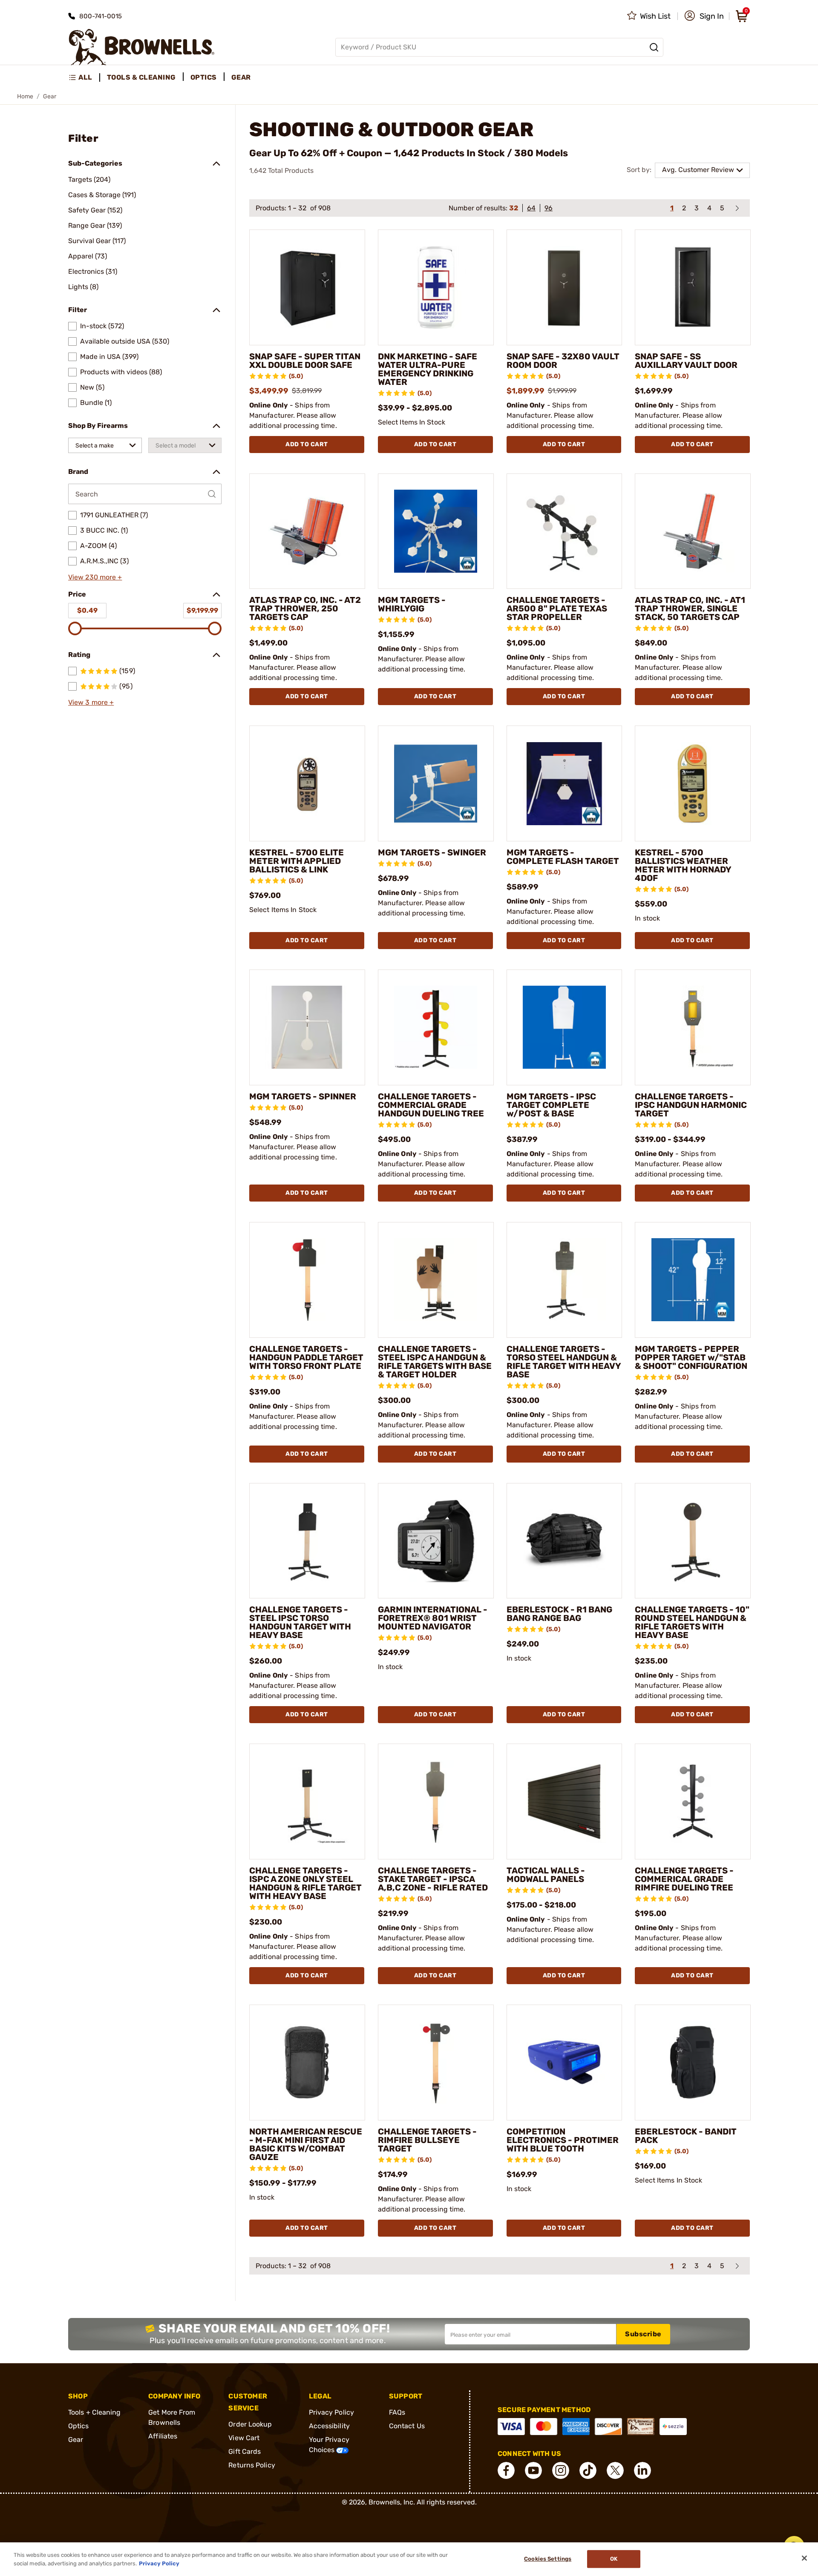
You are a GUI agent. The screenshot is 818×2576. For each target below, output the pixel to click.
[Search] (654, 47)
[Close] (804, 2558)
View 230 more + (95, 577)
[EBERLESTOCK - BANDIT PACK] (693, 2063)
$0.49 (87, 610)
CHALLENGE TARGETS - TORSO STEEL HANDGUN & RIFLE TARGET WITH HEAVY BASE (564, 1362)
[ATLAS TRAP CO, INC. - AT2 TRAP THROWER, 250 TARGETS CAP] (307, 531)
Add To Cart (307, 444)
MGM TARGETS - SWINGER (432, 852)
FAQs (397, 2412)
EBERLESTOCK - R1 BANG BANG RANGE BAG (559, 1614)
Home (25, 96)
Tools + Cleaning (95, 2412)
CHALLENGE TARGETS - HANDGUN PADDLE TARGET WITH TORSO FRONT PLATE (306, 1357)
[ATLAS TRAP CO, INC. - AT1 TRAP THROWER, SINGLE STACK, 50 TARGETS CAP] (693, 531)
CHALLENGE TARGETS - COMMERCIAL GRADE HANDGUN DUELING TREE (431, 1105)
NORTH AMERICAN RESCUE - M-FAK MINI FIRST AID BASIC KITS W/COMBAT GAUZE (306, 2144)
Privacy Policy (331, 2412)
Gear (76, 2440)
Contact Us (407, 2426)
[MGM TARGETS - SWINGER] (436, 783)
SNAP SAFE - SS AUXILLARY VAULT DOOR (686, 361)
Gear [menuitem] (241, 77)
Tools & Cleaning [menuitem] (141, 77)
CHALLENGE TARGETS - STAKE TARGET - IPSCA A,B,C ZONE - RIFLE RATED (433, 1879)
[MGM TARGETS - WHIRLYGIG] (436, 531)
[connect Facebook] (506, 2470)
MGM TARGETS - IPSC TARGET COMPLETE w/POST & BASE (551, 1105)
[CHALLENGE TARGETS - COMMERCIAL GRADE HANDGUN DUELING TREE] (436, 1027)
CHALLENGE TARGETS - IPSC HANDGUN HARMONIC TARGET (691, 1105)
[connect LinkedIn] (642, 2470)
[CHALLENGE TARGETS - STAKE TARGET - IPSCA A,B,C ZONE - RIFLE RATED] (436, 1801)
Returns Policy (252, 2465)
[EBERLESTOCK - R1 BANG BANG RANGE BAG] (565, 1541)
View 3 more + (91, 702)
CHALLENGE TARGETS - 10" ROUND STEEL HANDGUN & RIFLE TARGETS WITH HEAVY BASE (692, 1622)
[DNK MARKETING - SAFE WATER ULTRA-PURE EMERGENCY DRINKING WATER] (436, 287)
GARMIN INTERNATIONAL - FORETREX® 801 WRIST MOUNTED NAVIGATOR (433, 1618)
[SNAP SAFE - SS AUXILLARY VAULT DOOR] (693, 287)
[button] (704, 16)
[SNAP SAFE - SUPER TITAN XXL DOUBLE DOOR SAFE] (307, 287)
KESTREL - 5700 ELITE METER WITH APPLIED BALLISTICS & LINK (297, 861)
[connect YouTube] (533, 2470)
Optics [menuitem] (204, 77)
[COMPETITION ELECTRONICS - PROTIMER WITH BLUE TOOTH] (565, 2063)
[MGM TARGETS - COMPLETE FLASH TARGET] (565, 783)
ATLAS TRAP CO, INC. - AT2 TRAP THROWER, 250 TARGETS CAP (305, 608)
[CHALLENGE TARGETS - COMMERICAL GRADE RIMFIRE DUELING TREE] (693, 1801)
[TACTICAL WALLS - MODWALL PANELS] (565, 1801)
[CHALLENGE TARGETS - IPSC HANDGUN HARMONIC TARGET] (693, 1027)
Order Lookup (250, 2424)
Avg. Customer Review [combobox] (698, 170)
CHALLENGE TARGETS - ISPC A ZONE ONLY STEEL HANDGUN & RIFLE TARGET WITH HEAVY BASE (305, 1883)
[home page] (142, 47)
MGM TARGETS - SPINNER (303, 1096)
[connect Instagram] (561, 2470)
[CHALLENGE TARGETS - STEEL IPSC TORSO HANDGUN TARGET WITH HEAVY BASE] (307, 1541)
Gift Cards (245, 2451)
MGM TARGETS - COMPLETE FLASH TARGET (563, 857)
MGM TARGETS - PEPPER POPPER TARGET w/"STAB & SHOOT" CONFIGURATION (691, 1357)
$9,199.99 (202, 610)
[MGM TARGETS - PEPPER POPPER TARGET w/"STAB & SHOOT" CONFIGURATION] (693, 1280)
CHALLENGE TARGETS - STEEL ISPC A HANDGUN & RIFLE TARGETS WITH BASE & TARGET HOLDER (435, 1362)
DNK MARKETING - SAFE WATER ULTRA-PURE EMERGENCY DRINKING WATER (428, 369)
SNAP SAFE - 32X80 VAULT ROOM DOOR (563, 361)
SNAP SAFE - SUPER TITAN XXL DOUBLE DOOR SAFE (305, 361)
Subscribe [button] (643, 2334)
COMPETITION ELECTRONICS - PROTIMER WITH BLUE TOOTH (563, 2140)
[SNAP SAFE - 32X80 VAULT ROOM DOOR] (565, 287)
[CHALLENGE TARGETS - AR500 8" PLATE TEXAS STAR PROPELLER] (565, 531)
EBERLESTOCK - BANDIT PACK (686, 2136)
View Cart (244, 2438)
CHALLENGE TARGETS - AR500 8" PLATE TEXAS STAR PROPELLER (557, 608)
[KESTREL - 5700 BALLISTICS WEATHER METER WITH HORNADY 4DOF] (693, 783)
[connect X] (615, 2470)
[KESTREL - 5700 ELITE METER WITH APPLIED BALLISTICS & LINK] (307, 783)
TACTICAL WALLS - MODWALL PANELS (546, 1875)
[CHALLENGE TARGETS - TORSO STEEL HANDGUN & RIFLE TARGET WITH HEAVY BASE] (565, 1280)
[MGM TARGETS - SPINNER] (307, 1027)
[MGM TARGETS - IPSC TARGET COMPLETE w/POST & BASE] (565, 1027)
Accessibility (329, 2426)
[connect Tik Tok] (588, 2470)
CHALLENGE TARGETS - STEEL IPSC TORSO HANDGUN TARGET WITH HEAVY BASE (300, 1622)
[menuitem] (84, 77)
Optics (79, 2426)
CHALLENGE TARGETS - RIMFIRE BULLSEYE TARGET (427, 2140)
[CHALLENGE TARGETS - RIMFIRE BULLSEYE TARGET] (436, 2063)
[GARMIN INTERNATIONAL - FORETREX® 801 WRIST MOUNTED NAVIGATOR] (436, 1541)
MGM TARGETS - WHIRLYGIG (412, 604)
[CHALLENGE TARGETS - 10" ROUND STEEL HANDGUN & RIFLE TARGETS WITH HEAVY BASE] (693, 1541)
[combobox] (105, 445)
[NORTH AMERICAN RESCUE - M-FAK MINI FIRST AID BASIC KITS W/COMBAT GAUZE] (307, 2063)
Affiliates (163, 2436)
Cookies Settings (548, 2559)
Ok (614, 2559)
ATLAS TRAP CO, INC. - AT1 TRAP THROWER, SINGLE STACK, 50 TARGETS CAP (690, 608)
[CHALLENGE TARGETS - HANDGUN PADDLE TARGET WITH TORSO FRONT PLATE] (307, 1280)
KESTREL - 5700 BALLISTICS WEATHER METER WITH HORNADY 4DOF (683, 865)
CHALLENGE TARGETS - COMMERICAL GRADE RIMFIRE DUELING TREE (684, 1879)
